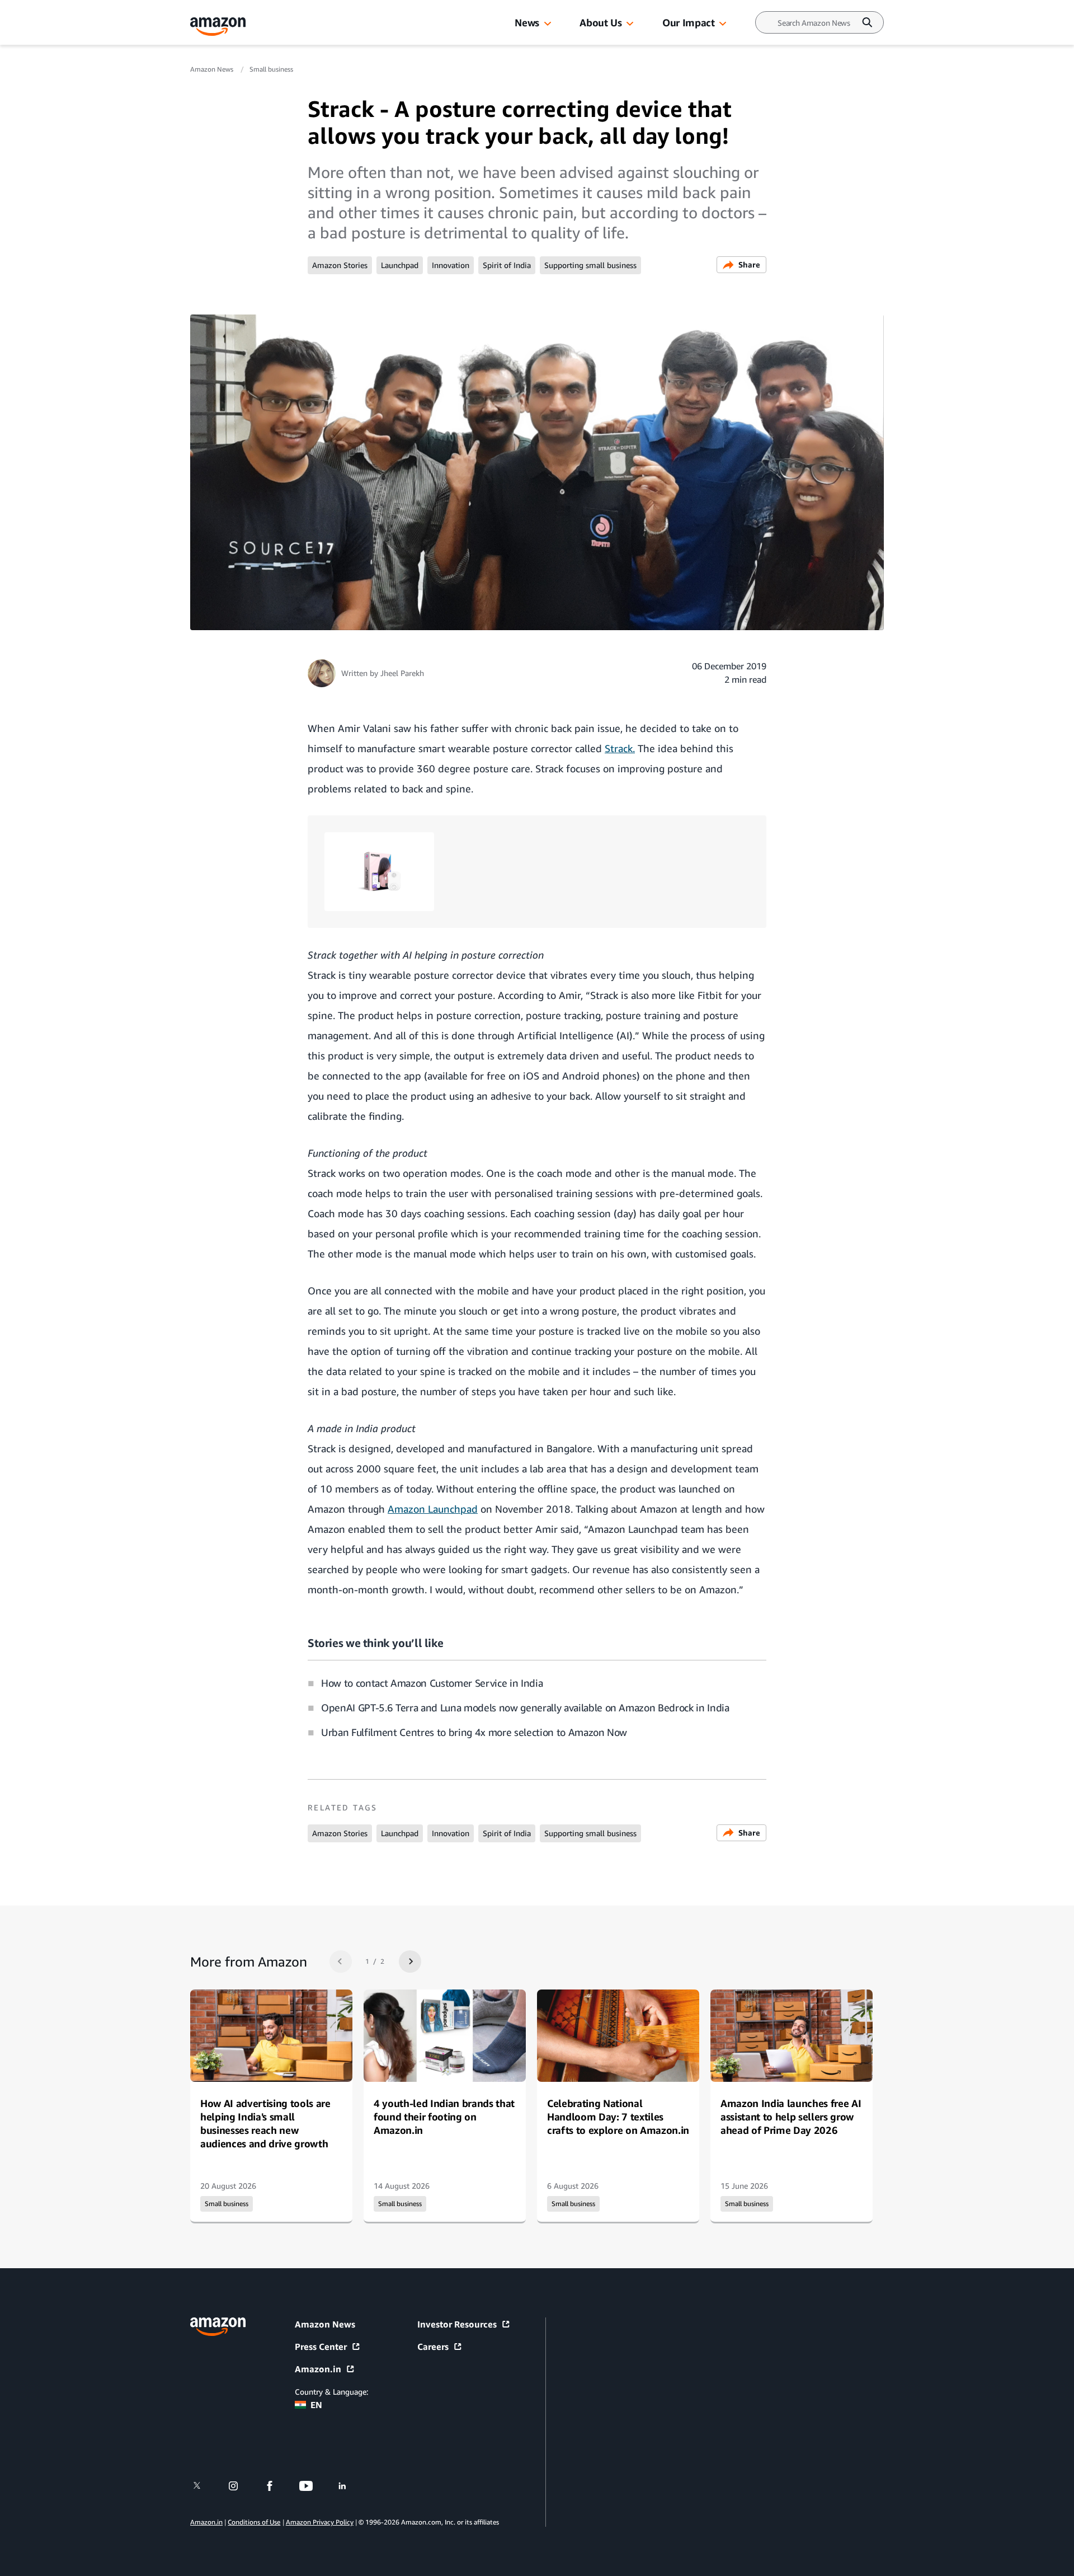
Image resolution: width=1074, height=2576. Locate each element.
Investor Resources (457, 2324)
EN (316, 2405)
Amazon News (213, 69)
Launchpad (400, 265)
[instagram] (240, 2486)
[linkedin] (349, 2486)
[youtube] (313, 2486)
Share (749, 264)
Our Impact (688, 22)
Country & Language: (331, 2392)
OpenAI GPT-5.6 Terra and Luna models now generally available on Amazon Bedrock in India (525, 1707)
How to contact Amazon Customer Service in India (432, 1683)
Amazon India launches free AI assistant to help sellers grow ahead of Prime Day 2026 (791, 2117)
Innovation (451, 265)
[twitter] (204, 2486)
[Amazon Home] (218, 27)
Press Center (321, 2347)
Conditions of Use (254, 2522)
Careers (433, 2347)
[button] (548, 24)
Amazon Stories (340, 265)
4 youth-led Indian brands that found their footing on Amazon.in (444, 2117)
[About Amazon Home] (218, 2327)
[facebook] (277, 2486)
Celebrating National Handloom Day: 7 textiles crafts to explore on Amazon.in (618, 2117)
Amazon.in (318, 2369)
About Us (600, 22)
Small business (271, 69)
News (527, 22)
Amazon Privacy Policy (320, 2522)
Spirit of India (507, 265)
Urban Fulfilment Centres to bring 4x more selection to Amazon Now (474, 1732)
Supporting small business (590, 265)
